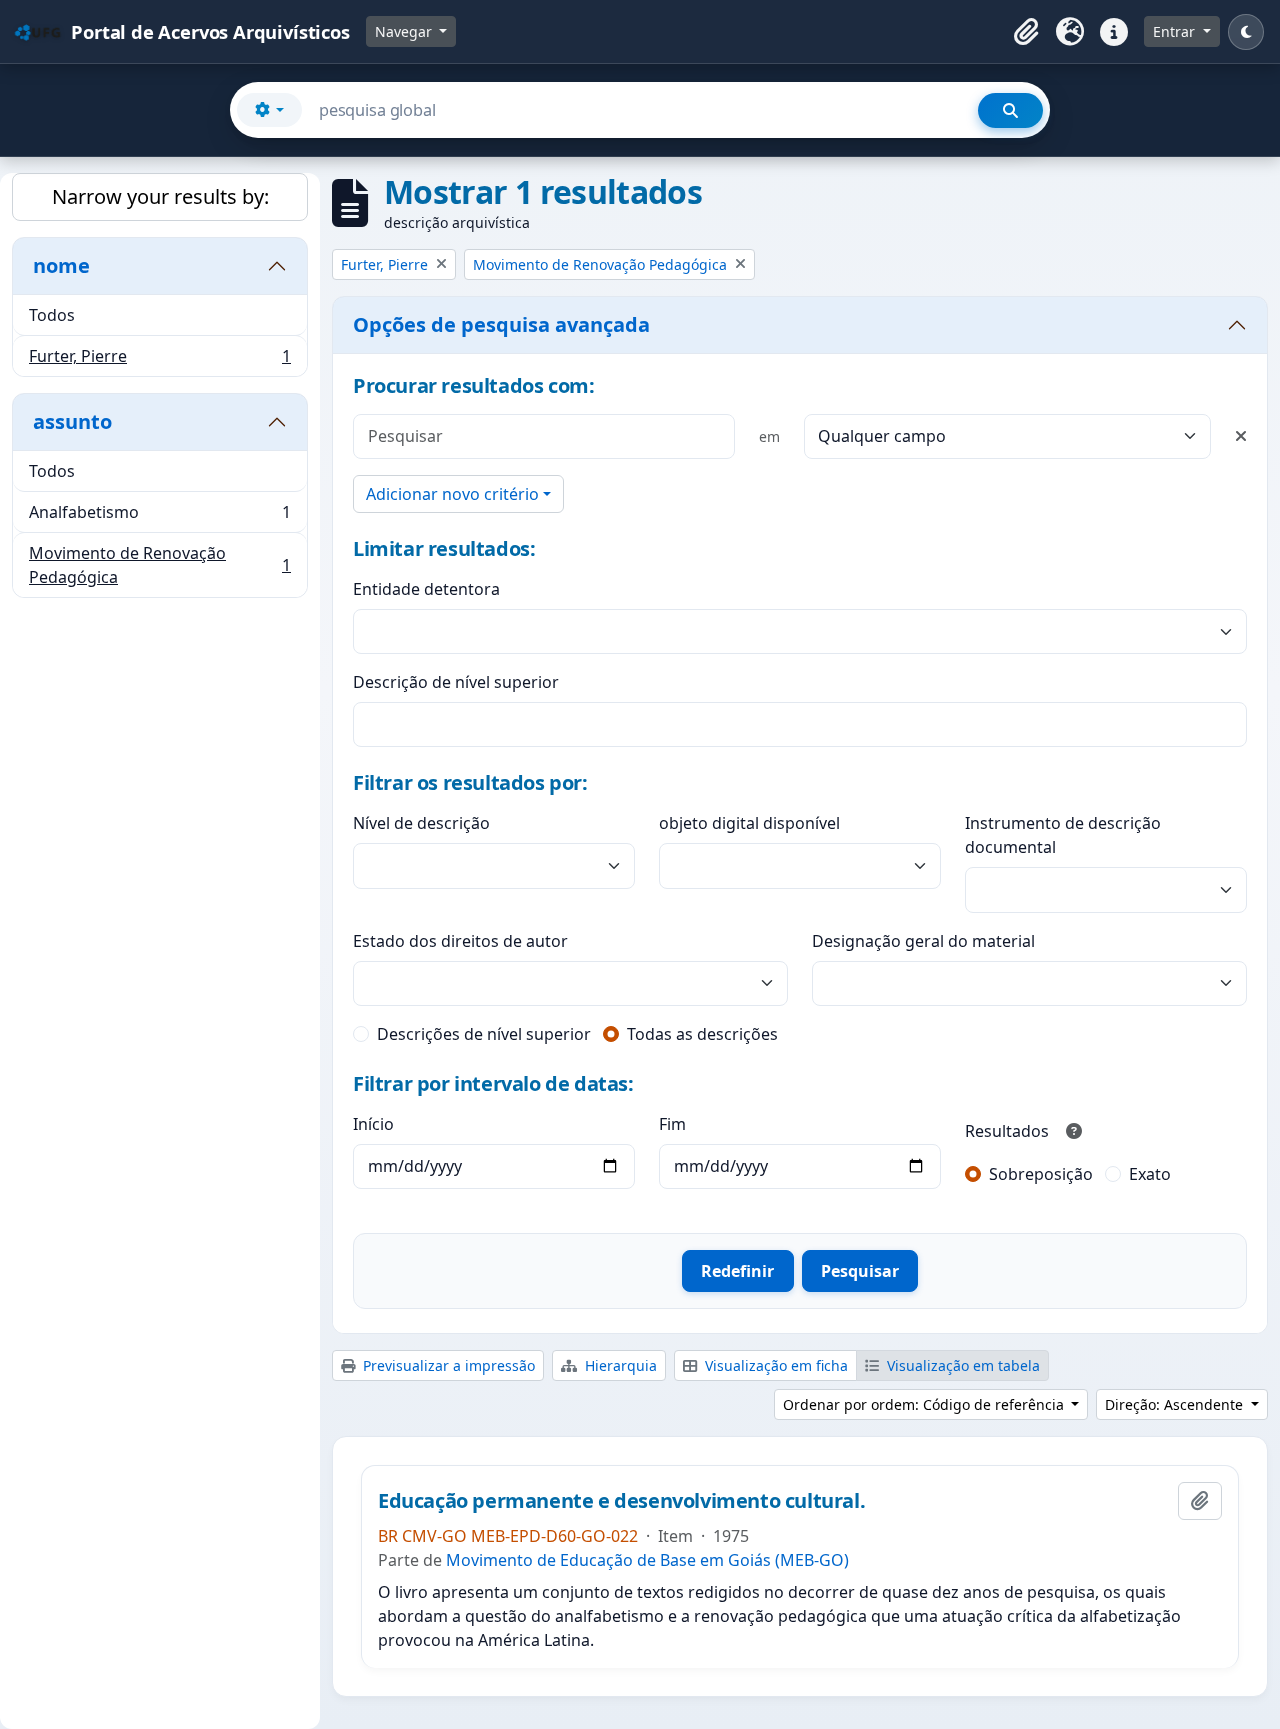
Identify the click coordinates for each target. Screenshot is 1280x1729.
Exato (1150, 1174)
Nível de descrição (421, 823)
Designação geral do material (923, 941)
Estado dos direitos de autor (460, 941)
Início (373, 1124)
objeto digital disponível (749, 823)
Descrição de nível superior (456, 682)
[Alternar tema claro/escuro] (1246, 32)
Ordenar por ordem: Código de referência (925, 1404)
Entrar (1176, 31)
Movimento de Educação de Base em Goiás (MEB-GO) (647, 1560)
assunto (72, 421)
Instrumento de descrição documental (1063, 835)
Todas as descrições (702, 1034)
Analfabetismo (159, 517)
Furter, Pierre (159, 360)
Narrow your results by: (160, 196)
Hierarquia (619, 1365)
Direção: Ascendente (1176, 1404)
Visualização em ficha (774, 1365)
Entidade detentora (426, 589)
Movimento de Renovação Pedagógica (159, 565)
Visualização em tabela (961, 1365)
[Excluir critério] (1241, 436)
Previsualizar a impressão (447, 1365)
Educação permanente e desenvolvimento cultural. (621, 1501)
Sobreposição (1041, 1174)
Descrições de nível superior (484, 1034)
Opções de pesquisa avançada (501, 324)
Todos (52, 315)
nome (61, 265)
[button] (1026, 32)
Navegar (405, 31)
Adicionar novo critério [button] (452, 494)
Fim (672, 1124)
